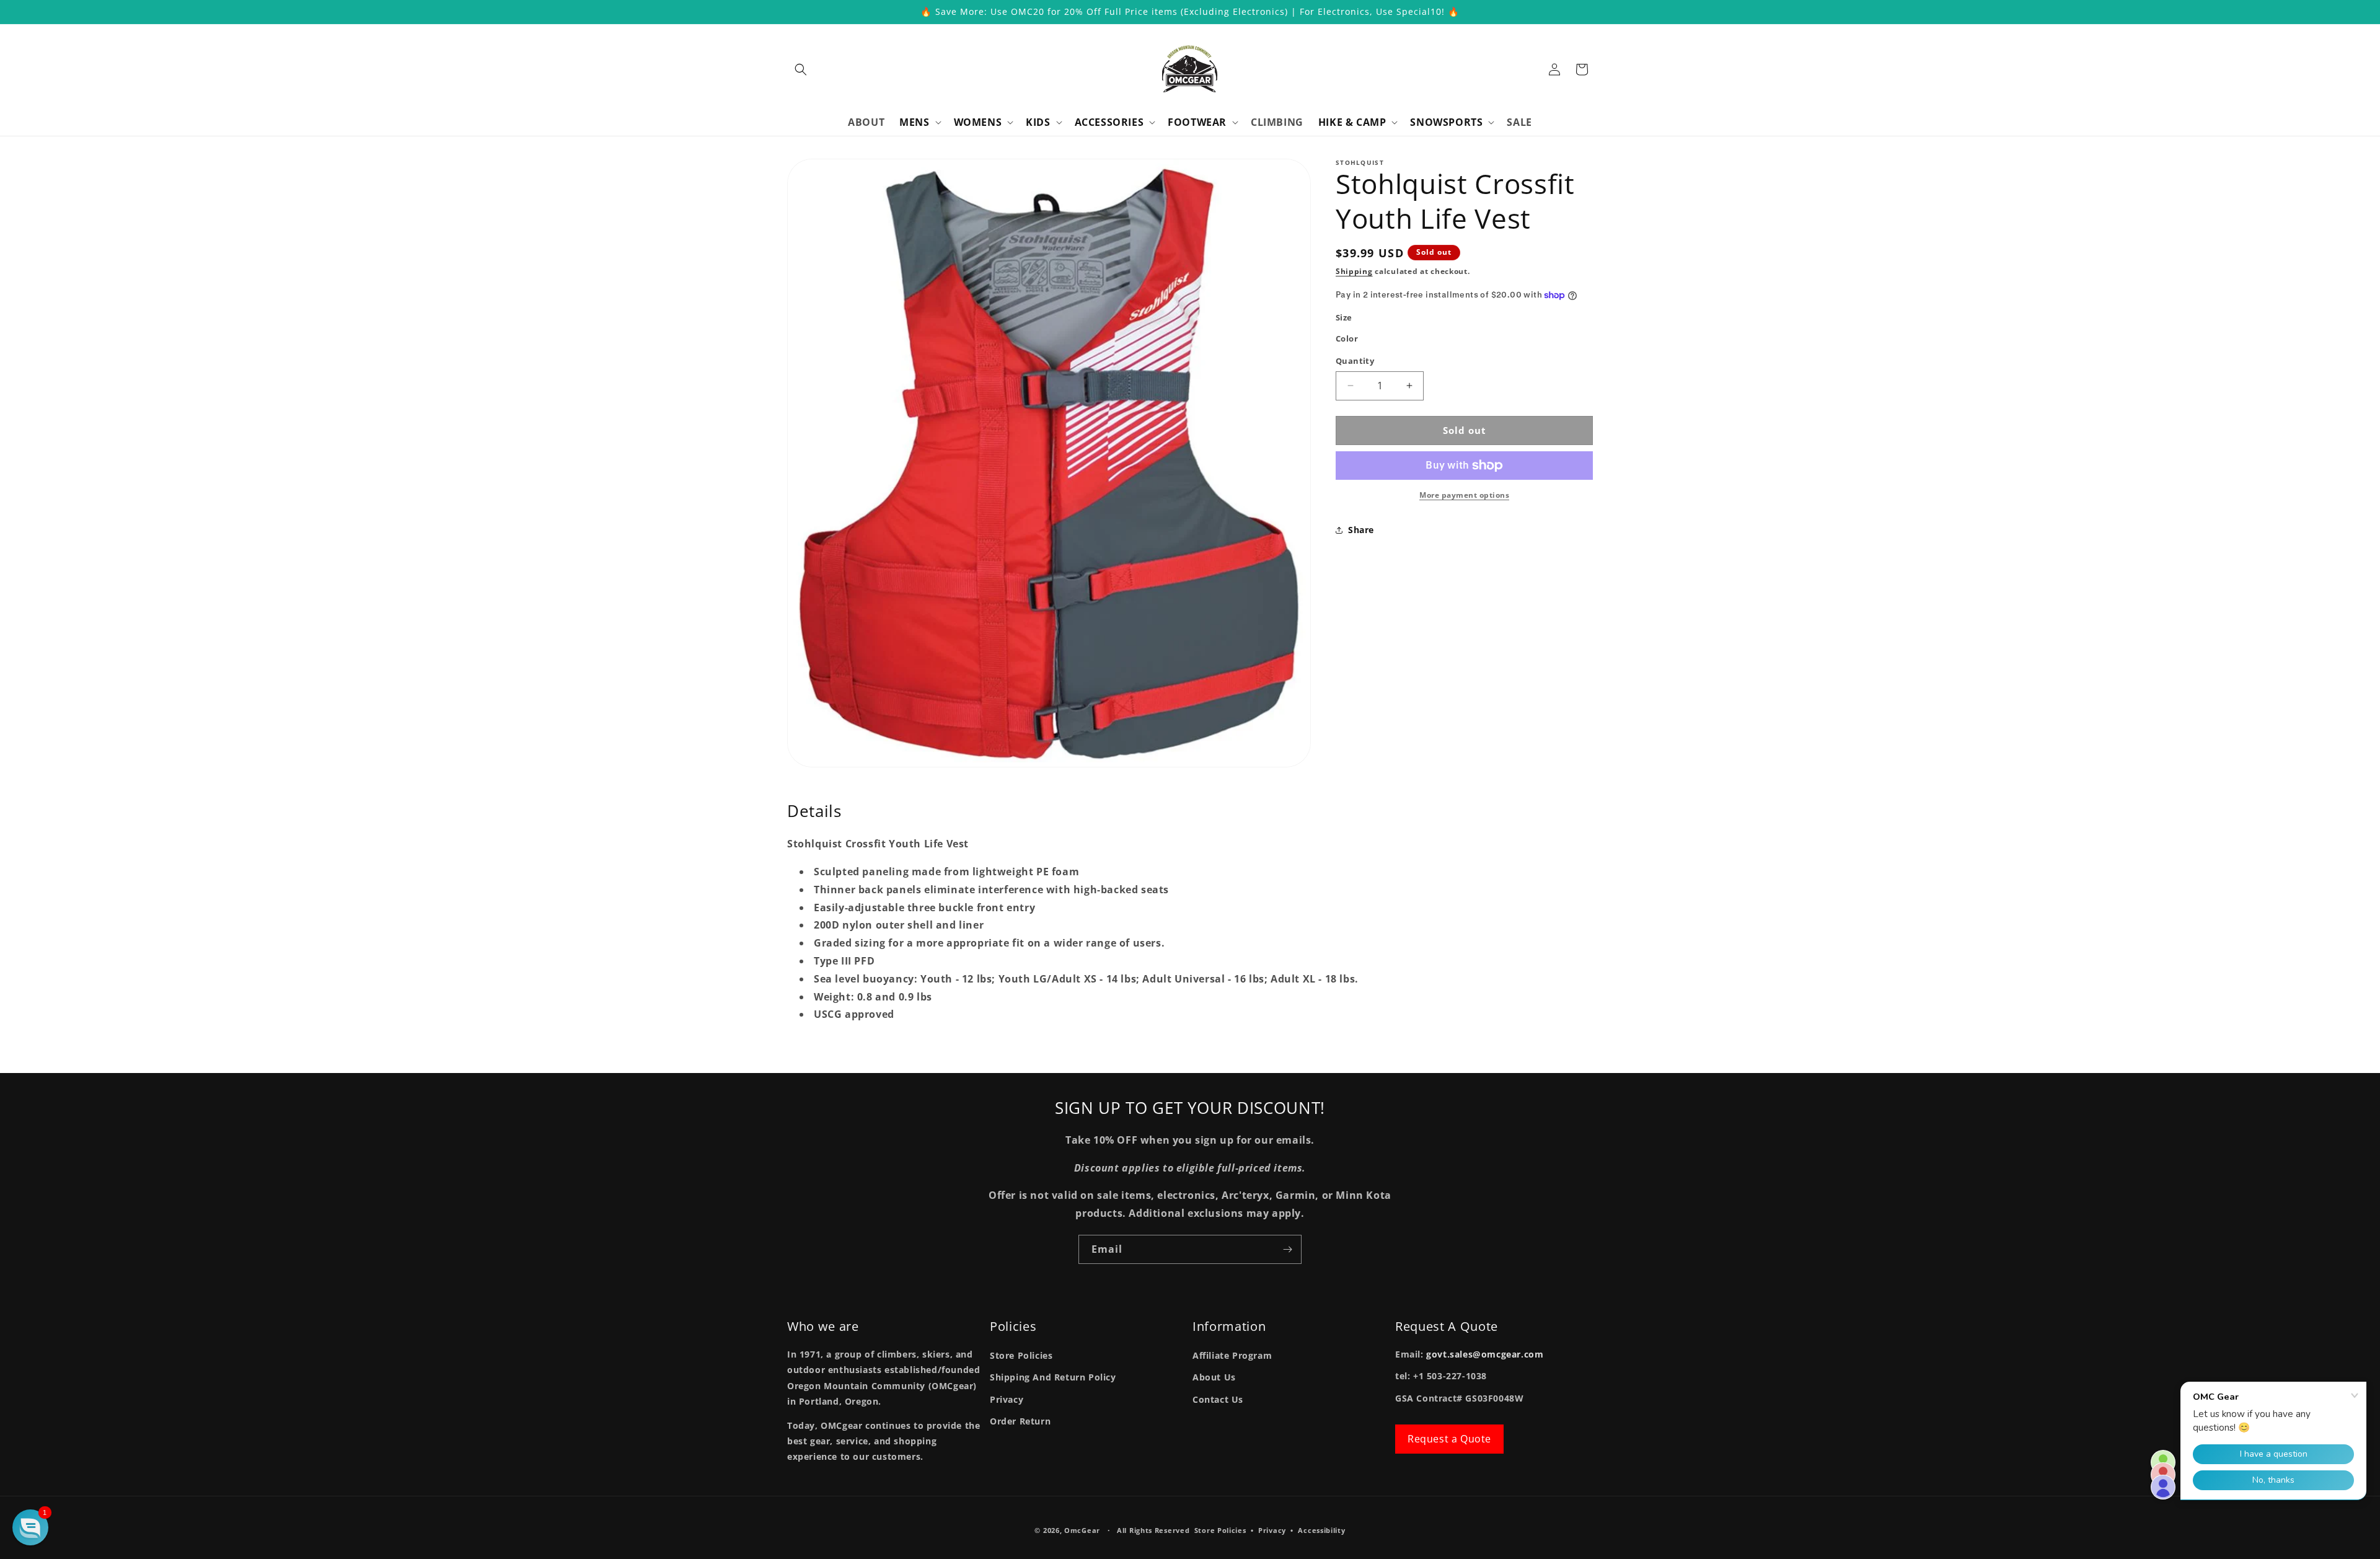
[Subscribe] (1287, 1249)
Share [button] (1361, 530)
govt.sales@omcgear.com (1485, 1354)
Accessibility (1321, 1530)
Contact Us (1218, 1399)
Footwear (1197, 122)
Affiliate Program (1232, 1355)
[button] (801, 69)
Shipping (1354, 271)
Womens (978, 122)
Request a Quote (1449, 1439)
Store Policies (1021, 1355)
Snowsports (1446, 122)
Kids (1038, 122)
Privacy (1007, 1399)
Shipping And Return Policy (1053, 1377)
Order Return (1020, 1421)
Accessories (1109, 122)
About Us (1214, 1377)
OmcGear (1082, 1530)
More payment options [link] (1464, 495)
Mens (914, 122)
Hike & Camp (1352, 122)
